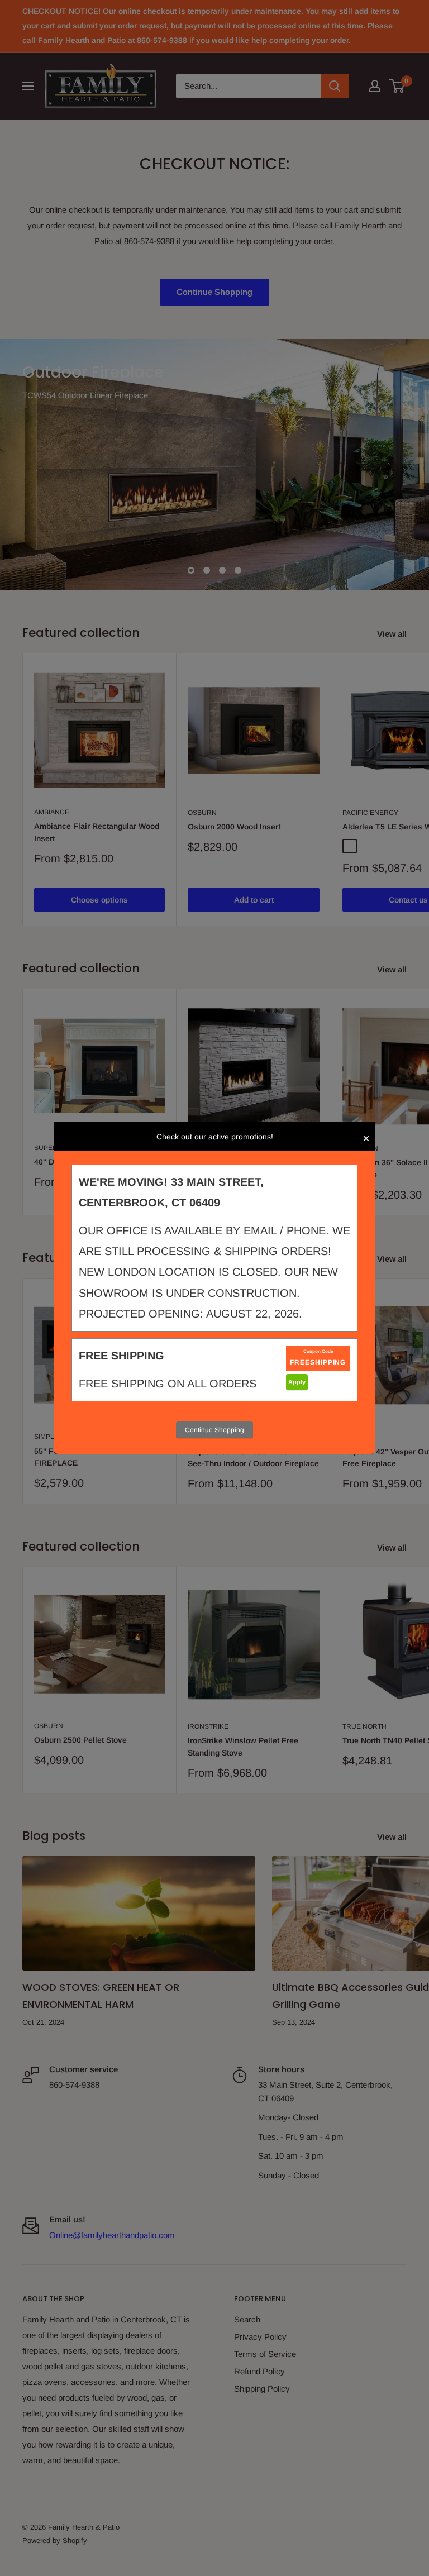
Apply (297, 1382)
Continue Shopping (214, 1430)
